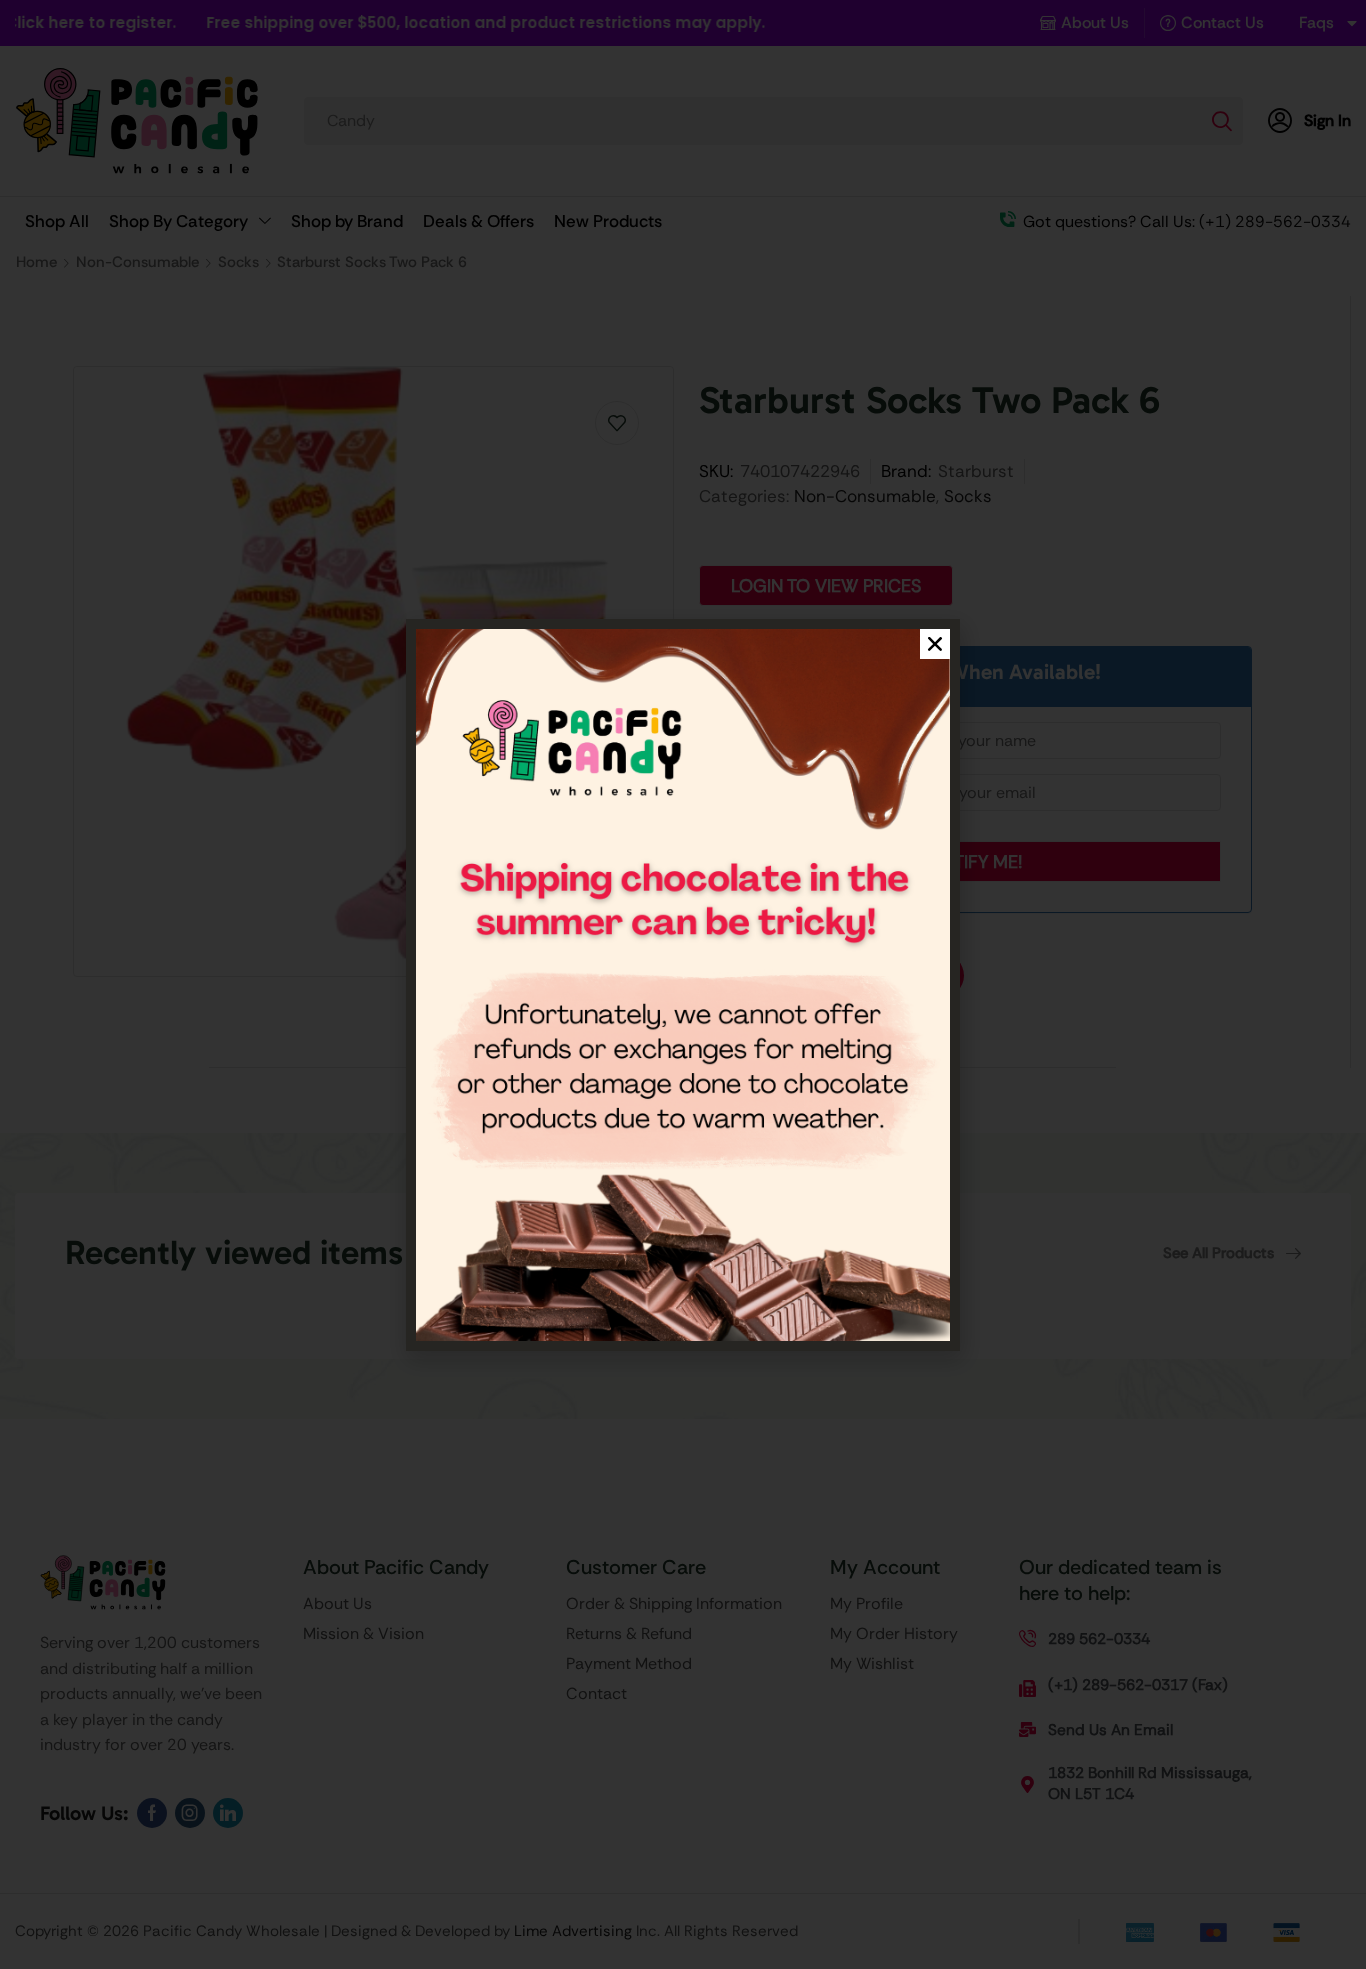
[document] (683, 984)
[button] (935, 644)
